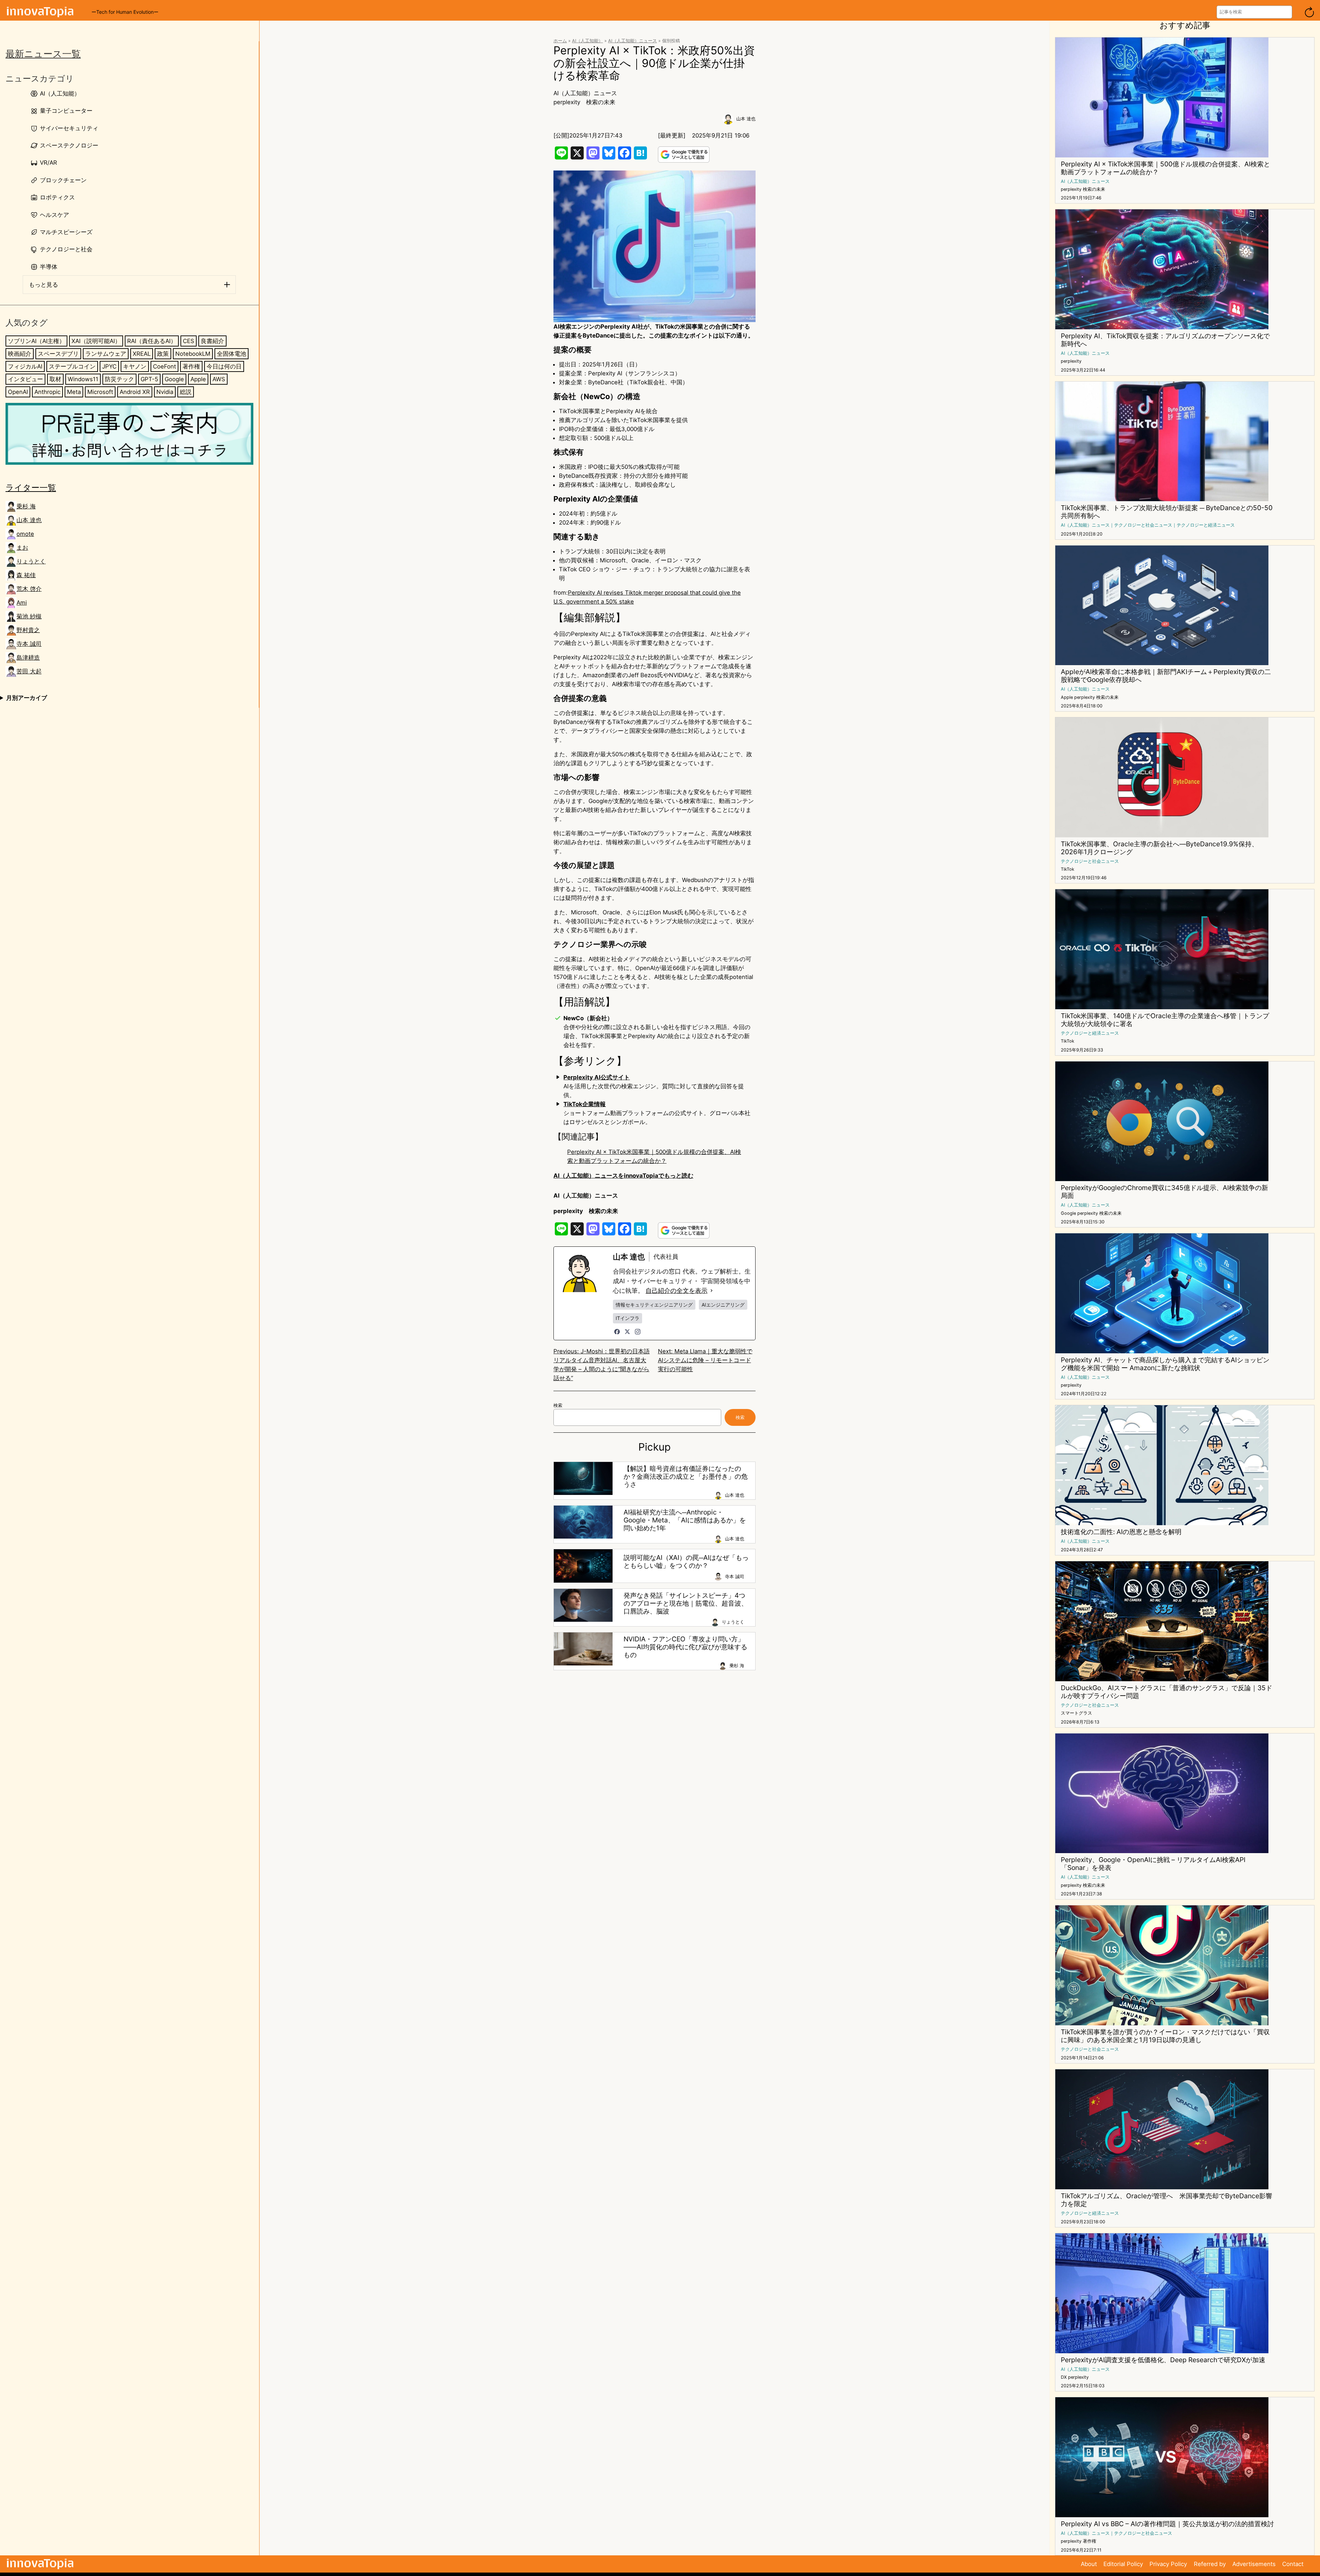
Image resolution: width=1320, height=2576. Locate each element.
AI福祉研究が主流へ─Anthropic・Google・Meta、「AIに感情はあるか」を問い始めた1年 (685, 1520)
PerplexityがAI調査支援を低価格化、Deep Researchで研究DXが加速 (1163, 2360)
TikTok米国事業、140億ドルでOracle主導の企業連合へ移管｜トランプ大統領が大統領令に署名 (1165, 1020)
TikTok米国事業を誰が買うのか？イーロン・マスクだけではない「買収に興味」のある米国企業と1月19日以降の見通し (1165, 2036)
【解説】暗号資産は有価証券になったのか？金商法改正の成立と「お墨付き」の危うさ (686, 1477)
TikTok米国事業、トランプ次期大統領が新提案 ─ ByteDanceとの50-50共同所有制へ (1167, 512)
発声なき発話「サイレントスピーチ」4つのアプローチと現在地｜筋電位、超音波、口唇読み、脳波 (686, 1603)
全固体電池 (232, 354)
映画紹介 (20, 354)
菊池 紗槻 (29, 616)
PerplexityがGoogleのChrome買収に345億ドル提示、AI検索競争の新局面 (1164, 1192)
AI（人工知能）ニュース (632, 41)
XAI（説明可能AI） (96, 341)
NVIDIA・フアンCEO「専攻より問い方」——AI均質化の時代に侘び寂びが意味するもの (685, 1647)
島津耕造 (28, 658)
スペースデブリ (58, 354)
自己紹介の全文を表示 (676, 1291)
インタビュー (25, 379)
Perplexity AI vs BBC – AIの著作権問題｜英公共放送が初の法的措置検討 (1167, 2524)
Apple (198, 379)
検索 (558, 1405)
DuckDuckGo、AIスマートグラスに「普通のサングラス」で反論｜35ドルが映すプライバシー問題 (1167, 1692)
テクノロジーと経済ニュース (1206, 525)
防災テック (119, 379)
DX (1064, 2377)
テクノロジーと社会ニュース (1143, 525)
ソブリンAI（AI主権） (36, 341)
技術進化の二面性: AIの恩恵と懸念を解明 (1121, 1532)
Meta (74, 392)
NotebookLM (193, 354)
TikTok (1068, 869)
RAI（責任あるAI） (152, 341)
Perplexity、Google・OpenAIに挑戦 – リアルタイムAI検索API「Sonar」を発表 (1153, 1864)
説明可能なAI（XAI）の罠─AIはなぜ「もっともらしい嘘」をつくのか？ (686, 1562)
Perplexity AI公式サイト (597, 1077)
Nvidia (165, 392)
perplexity (567, 102)
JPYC (109, 366)
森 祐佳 (26, 575)
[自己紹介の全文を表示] (712, 1291)
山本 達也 (29, 520)
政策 (163, 354)
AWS (219, 379)
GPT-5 (149, 379)
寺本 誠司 (29, 644)
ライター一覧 (31, 488)
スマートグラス (1076, 1713)
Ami (22, 603)
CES (189, 341)
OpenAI (18, 392)
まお (22, 548)
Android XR (135, 392)
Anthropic (47, 392)
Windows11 (83, 379)
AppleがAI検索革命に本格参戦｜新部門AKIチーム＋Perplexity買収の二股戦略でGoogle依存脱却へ (1166, 676)
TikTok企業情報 (585, 1104)
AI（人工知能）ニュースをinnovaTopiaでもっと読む (623, 1176)
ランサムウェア (106, 354)
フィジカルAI (25, 366)
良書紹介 (212, 341)
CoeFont (164, 366)
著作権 (191, 366)
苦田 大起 (29, 671)
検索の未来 (601, 102)
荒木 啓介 (29, 589)
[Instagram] (638, 1332)
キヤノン (135, 366)
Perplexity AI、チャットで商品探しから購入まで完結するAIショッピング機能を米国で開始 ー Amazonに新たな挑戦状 (1165, 1364)
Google (174, 379)
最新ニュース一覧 (43, 54)
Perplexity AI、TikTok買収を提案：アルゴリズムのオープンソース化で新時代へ (1165, 340)
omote (25, 534)
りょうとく (31, 561)
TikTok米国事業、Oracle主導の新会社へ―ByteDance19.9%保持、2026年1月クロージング (1159, 848)
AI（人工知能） (587, 41)
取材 (55, 379)
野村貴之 (28, 630)
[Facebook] (617, 1332)
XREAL (142, 354)
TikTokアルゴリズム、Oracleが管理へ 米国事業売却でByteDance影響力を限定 (1167, 2200)
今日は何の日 (224, 366)
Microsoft (100, 392)
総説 (186, 392)
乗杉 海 (26, 506)
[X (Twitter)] (627, 1332)
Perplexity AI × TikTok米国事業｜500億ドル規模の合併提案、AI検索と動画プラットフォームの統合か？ (1165, 168)
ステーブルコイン (72, 366)
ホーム (560, 41)
